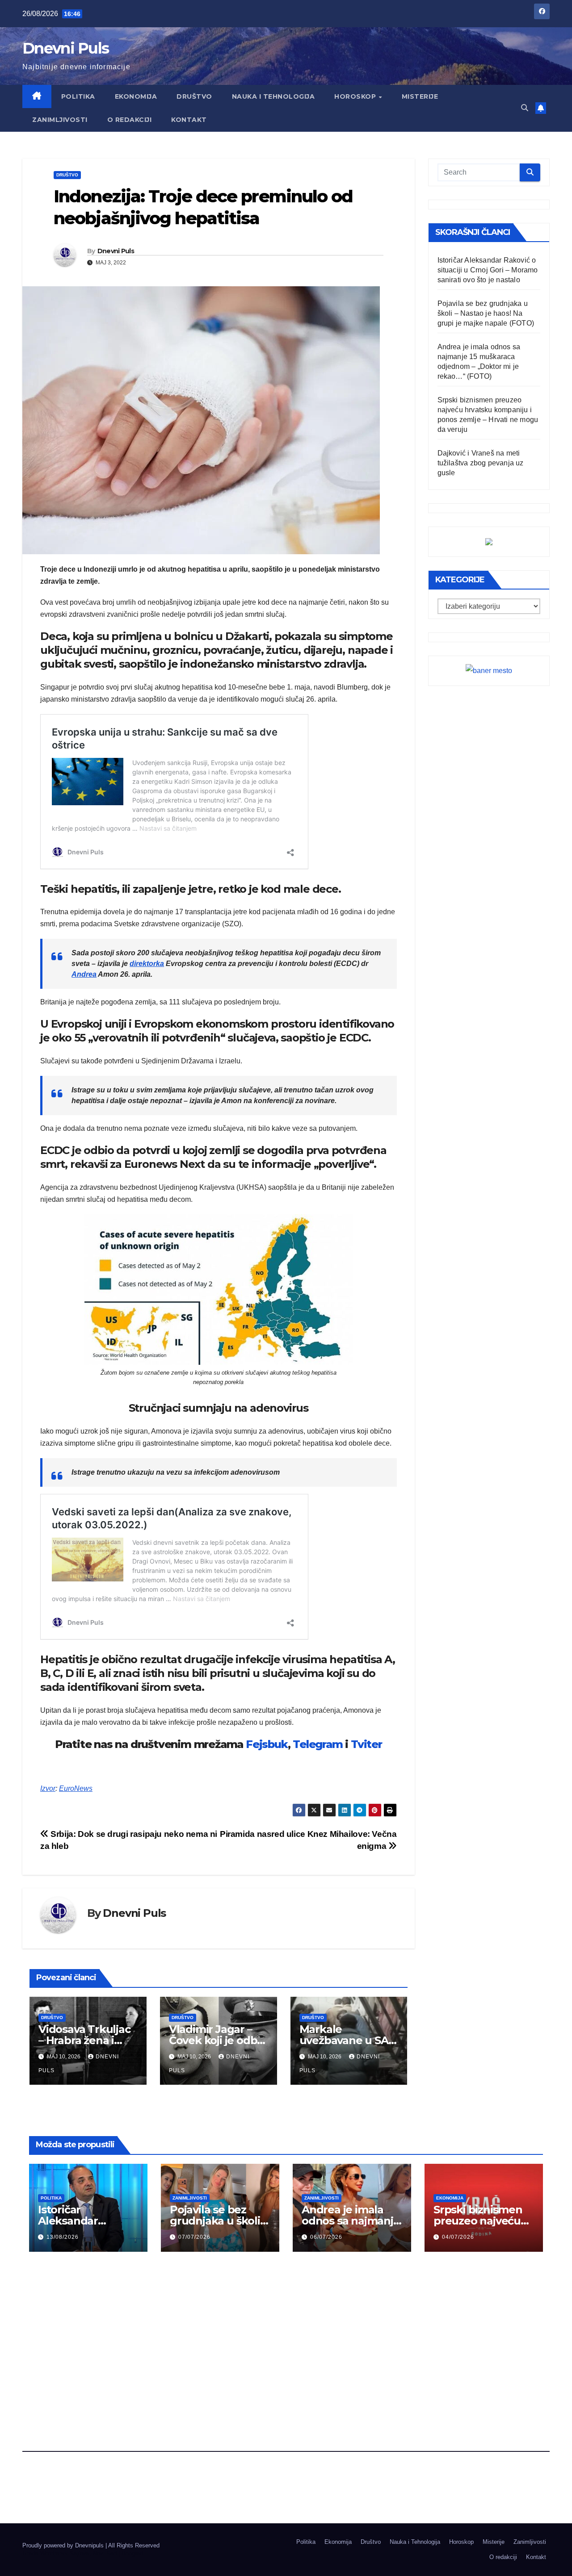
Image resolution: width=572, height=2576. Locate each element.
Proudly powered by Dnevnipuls (64, 2545)
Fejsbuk (267, 1744)
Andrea (84, 974)
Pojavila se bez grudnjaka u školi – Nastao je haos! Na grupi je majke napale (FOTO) (486, 313)
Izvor (48, 1788)
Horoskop (356, 96)
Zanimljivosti (60, 120)
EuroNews (76, 1788)
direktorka (147, 964)
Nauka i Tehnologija (273, 96)
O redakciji (130, 120)
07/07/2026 (194, 2237)
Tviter (366, 1744)
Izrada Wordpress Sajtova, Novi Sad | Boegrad (83, 2553)
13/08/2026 (63, 2237)
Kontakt (189, 120)
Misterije (420, 96)
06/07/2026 (326, 2237)
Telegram (318, 1744)
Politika (78, 96)
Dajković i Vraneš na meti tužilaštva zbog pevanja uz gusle (481, 463)
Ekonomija (136, 96)
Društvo (194, 96)
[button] (525, 108)
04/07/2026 (458, 2237)
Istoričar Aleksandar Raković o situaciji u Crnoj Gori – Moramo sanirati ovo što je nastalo (488, 270)
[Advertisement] (286, 2329)
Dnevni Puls (65, 48)
